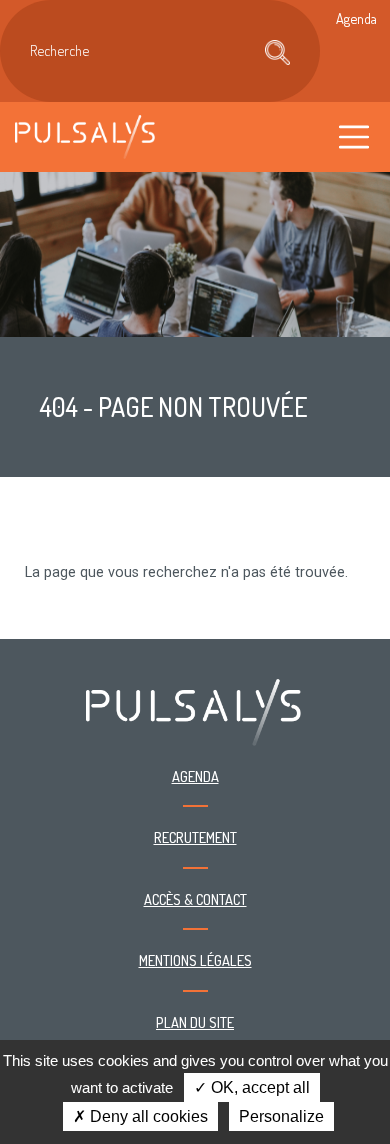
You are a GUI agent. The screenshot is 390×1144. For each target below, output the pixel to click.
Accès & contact (195, 899)
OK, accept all (258, 1087)
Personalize (281, 1116)
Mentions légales (195, 960)
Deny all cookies (147, 1116)
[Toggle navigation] (354, 136)
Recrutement (195, 837)
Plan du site (195, 1022)
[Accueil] (85, 136)
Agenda (195, 776)
